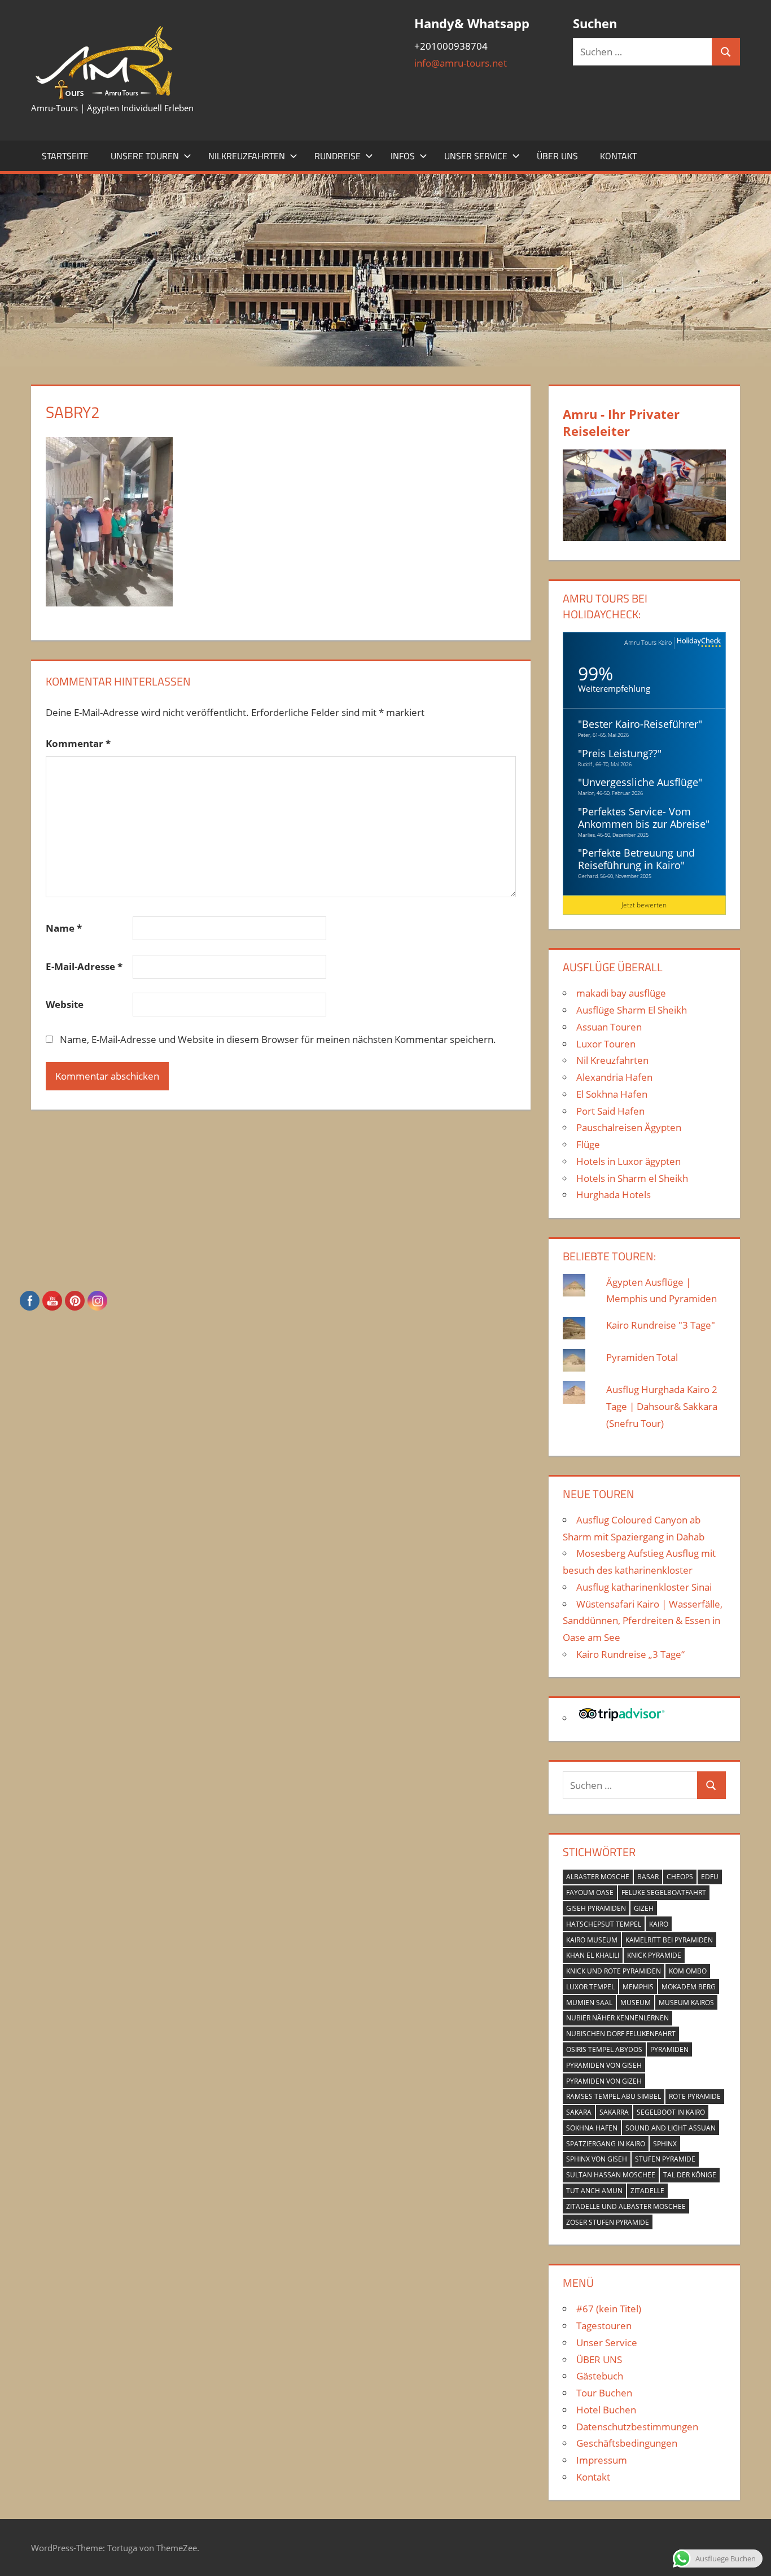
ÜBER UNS (557, 156)
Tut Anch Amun (594, 2191)
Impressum (602, 2460)
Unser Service (476, 156)
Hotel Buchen (606, 2410)
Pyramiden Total (642, 1357)
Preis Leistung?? (620, 753)
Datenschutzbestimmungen (637, 2427)
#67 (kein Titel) (609, 2309)
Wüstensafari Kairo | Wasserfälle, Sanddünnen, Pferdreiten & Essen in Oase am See (643, 1621)
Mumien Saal (589, 2003)
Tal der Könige (690, 2175)
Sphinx (665, 2144)
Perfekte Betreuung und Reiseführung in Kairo (636, 859)
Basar (648, 1877)
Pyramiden (669, 2049)
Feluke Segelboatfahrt (664, 1892)
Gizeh (644, 1908)
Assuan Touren (609, 1027)
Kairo (659, 1924)
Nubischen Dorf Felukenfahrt (621, 2034)
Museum (636, 2003)
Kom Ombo (688, 1971)
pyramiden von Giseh (604, 2065)
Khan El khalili (593, 1955)
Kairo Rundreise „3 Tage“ (630, 1654)
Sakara (579, 2112)
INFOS (403, 156)
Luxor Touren (606, 1044)
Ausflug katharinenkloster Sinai (644, 1587)
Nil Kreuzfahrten (612, 1060)
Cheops (680, 1877)
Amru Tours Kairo (648, 642)
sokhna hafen (592, 2128)
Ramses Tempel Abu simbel (614, 2096)
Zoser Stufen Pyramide (608, 2222)
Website (65, 1004)
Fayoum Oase (590, 1892)
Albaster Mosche (598, 1877)
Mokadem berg (689, 1987)
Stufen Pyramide (665, 2159)
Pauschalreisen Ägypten (629, 1127)
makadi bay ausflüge (621, 993)
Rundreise (338, 156)
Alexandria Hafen (614, 1077)
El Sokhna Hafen (612, 1094)
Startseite (65, 156)
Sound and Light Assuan (671, 2128)
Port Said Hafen (610, 1111)
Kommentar (78, 743)
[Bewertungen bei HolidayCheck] (698, 643)
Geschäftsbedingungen (627, 2443)
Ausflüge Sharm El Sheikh (632, 1010)
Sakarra (614, 2112)
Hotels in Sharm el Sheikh (632, 1178)
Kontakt (618, 156)
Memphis (638, 1987)
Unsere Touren (145, 156)
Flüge (588, 1144)
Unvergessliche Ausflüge (640, 782)
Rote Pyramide (695, 2096)
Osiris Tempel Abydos (604, 2049)
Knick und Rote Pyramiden (614, 1971)
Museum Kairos (686, 2003)
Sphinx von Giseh (597, 2159)
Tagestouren (604, 2326)
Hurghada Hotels (614, 1195)
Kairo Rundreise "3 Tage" (661, 1325)
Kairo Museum (592, 1940)
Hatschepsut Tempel (604, 1924)
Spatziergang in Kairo (606, 2144)
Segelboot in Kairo (671, 2112)
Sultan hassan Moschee (611, 2175)
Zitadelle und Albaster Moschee (626, 2206)
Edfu (710, 1877)
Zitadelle (647, 2191)
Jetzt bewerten (644, 905)
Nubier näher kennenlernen (617, 2018)
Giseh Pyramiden (596, 1908)
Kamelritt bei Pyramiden (669, 1940)
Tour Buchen (604, 2393)
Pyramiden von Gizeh (604, 2081)
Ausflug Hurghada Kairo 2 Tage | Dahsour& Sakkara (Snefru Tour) (662, 1406)
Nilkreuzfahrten (247, 156)
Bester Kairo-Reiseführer (640, 724)
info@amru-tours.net (461, 63)
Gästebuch (600, 2376)
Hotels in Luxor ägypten (628, 1161)
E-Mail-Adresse (84, 966)
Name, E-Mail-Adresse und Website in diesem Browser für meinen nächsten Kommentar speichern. (278, 1039)
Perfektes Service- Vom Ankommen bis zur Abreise (642, 818)
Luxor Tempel (590, 1987)
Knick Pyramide (654, 1955)
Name (64, 928)
